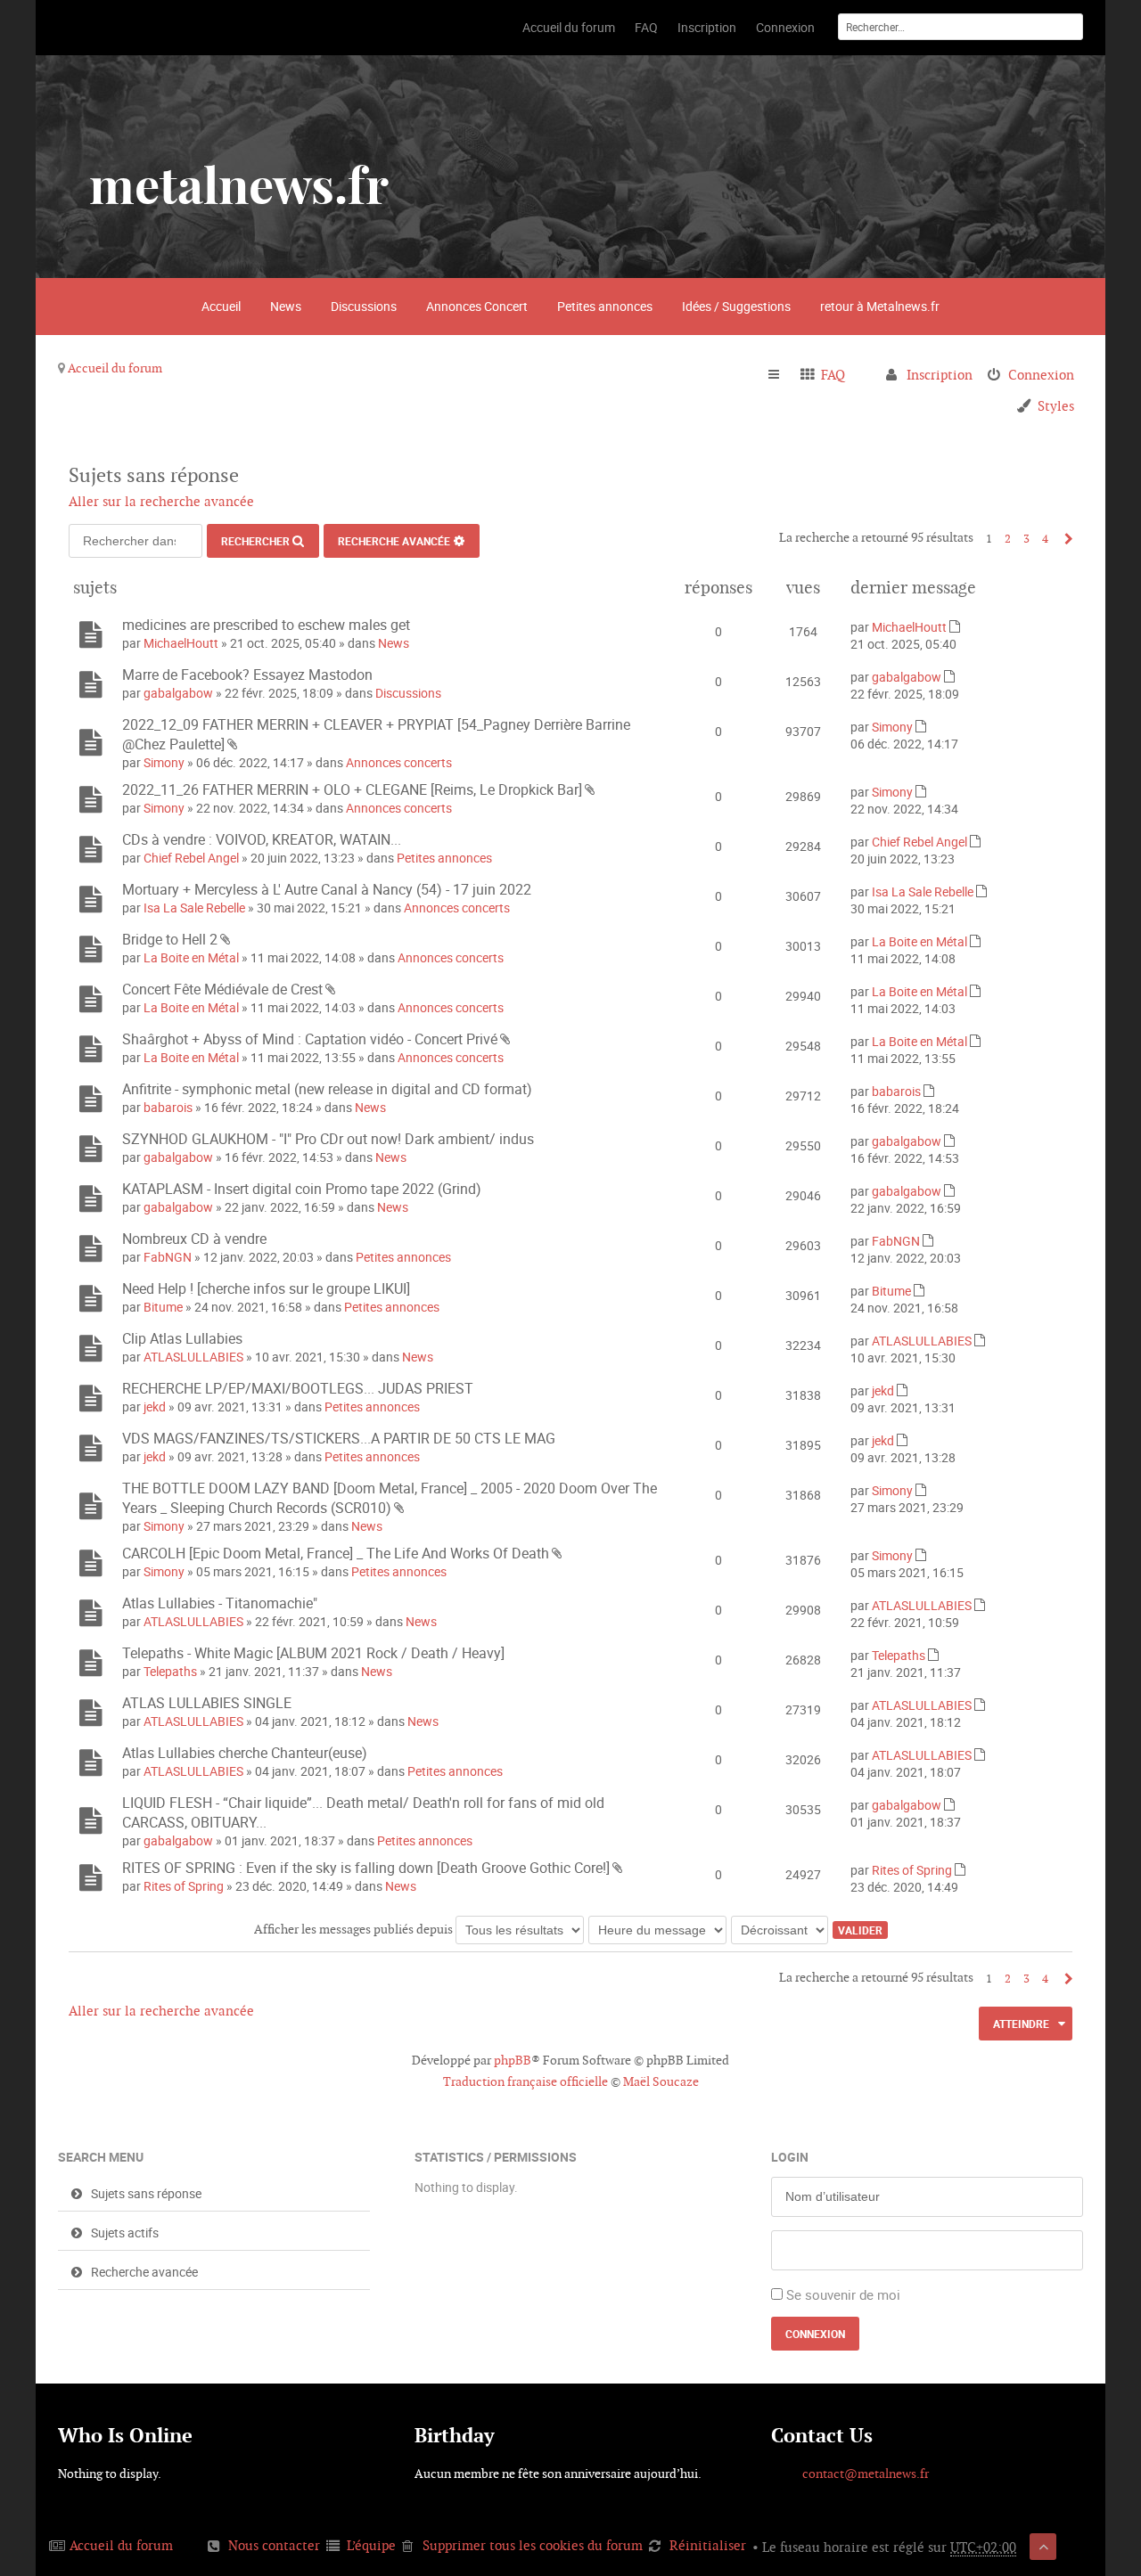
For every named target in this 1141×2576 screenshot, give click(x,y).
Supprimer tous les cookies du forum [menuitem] (533, 2545)
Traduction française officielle (525, 2081)
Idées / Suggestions (736, 306)
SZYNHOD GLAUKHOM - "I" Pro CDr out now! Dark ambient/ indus (328, 1139)
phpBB (513, 2060)
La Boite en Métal (191, 957)
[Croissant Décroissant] (780, 1929)
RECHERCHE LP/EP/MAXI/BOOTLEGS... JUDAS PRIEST (298, 1388)
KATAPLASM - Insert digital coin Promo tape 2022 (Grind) (302, 1189)
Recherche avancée (394, 541)
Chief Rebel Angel (191, 858)
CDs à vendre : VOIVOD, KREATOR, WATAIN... (262, 839)
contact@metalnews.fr (866, 2474)
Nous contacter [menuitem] (274, 2545)
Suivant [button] (1064, 539)
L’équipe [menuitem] (371, 2545)
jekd (155, 1407)
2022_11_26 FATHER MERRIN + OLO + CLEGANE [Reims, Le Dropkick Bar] (352, 789)
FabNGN (168, 1257)
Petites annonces (605, 306)
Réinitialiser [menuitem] (708, 2545)
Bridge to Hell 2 (170, 939)
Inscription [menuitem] (940, 375)
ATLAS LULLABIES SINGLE (207, 1703)
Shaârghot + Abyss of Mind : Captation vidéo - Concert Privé (310, 1039)
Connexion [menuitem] (1041, 375)
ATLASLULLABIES (193, 1357)
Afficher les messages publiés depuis (355, 1929)
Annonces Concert (477, 306)
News (286, 306)
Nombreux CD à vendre (194, 1239)
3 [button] (1026, 539)
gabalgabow (178, 693)
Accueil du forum (115, 368)
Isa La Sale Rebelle (194, 908)
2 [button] (1008, 539)
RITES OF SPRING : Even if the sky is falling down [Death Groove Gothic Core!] (366, 1868)
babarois (168, 1107)
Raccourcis (781, 375)
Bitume (163, 1307)
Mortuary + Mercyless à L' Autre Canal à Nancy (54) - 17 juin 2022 (327, 889)
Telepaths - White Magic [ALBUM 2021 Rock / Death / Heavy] (313, 1653)
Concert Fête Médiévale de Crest (222, 989)
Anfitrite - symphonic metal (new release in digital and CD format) (327, 1089)
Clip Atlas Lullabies (182, 1338)
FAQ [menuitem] (833, 375)
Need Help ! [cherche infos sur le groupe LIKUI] (266, 1288)
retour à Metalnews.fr (880, 306)
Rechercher (255, 541)
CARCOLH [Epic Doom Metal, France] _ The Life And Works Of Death (336, 1553)
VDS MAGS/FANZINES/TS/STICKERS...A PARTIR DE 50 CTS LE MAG (339, 1438)
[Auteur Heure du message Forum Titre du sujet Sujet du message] (658, 1929)
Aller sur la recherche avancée (161, 501)
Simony (164, 762)
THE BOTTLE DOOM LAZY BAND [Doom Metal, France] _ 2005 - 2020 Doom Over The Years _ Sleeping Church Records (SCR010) (390, 1498)
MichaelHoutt (181, 643)
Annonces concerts (399, 762)
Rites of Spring (184, 1886)
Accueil (221, 306)
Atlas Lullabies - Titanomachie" (220, 1603)
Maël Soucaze (661, 2081)
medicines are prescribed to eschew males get (266, 625)
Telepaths (170, 1671)
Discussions (364, 306)
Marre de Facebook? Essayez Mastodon (247, 675)
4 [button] (1045, 539)
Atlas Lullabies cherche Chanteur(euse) (245, 1753)
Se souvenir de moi (843, 2294)
